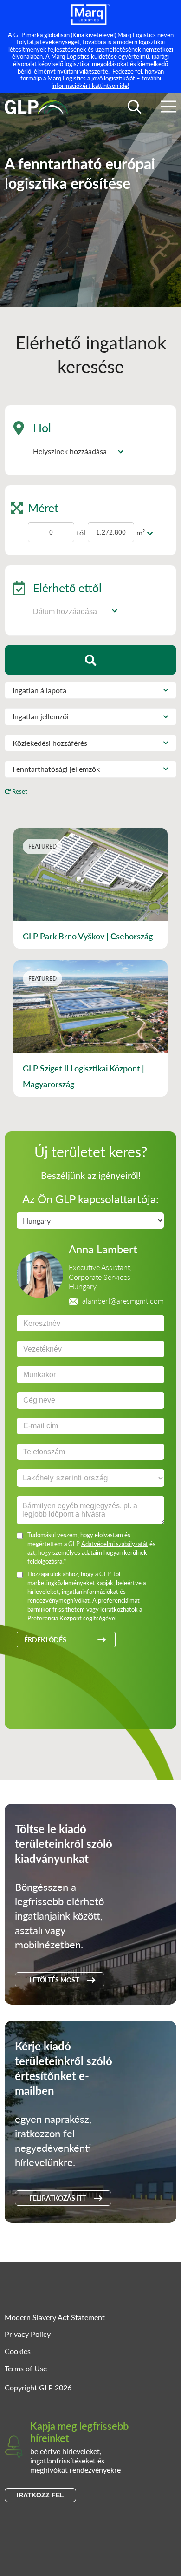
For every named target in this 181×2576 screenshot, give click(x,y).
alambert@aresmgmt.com (123, 1301)
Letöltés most (54, 1980)
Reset (19, 791)
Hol (42, 427)
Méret (43, 507)
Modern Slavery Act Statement (55, 2317)
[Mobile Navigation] (169, 108)
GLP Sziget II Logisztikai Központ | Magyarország (84, 1076)
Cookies (18, 2351)
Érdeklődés (45, 1639)
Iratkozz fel (40, 2495)
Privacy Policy (28, 2334)
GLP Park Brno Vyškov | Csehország (88, 936)
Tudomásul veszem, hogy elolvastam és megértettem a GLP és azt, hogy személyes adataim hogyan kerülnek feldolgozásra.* (91, 1548)
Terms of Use (26, 2368)
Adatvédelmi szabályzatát (115, 1543)
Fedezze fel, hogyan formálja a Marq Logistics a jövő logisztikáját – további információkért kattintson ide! (92, 78)
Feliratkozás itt (58, 2198)
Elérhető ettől (67, 587)
